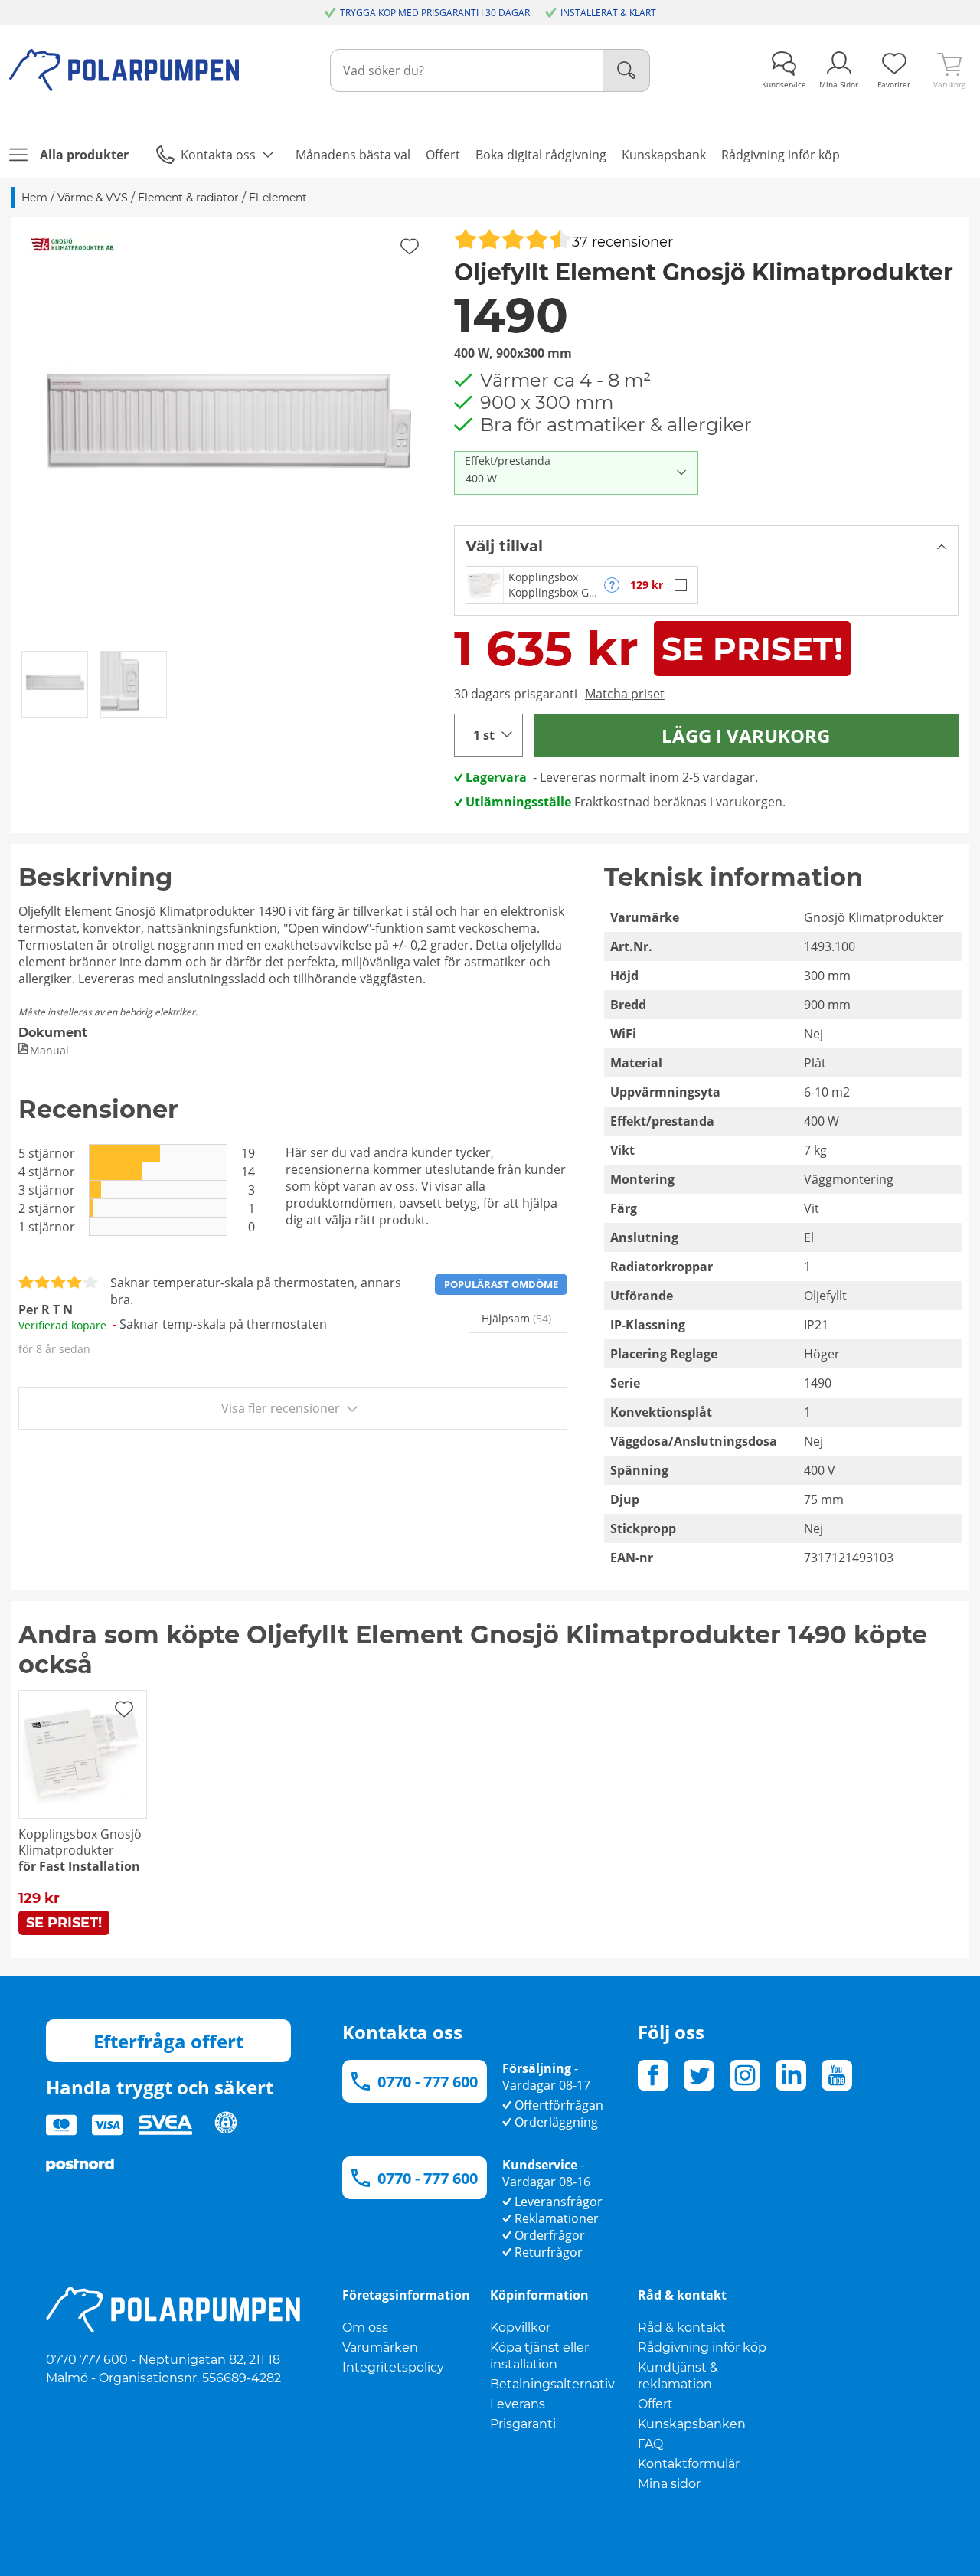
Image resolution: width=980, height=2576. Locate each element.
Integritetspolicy (393, 2367)
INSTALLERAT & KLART (608, 13)
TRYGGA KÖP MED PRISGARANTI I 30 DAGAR (435, 13)
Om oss (365, 2328)
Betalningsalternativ (552, 2384)
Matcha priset (625, 694)
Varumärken (380, 2347)
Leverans (518, 2404)
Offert (655, 2404)
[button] (227, 433)
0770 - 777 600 (428, 2082)
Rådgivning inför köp (702, 2347)
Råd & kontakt (682, 2328)
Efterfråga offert (168, 2041)
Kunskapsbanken (692, 2424)
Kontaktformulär (689, 2464)
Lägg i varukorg (746, 736)
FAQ (650, 2444)
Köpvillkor (520, 2328)
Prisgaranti (523, 2424)
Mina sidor (669, 2484)
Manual (49, 1050)
